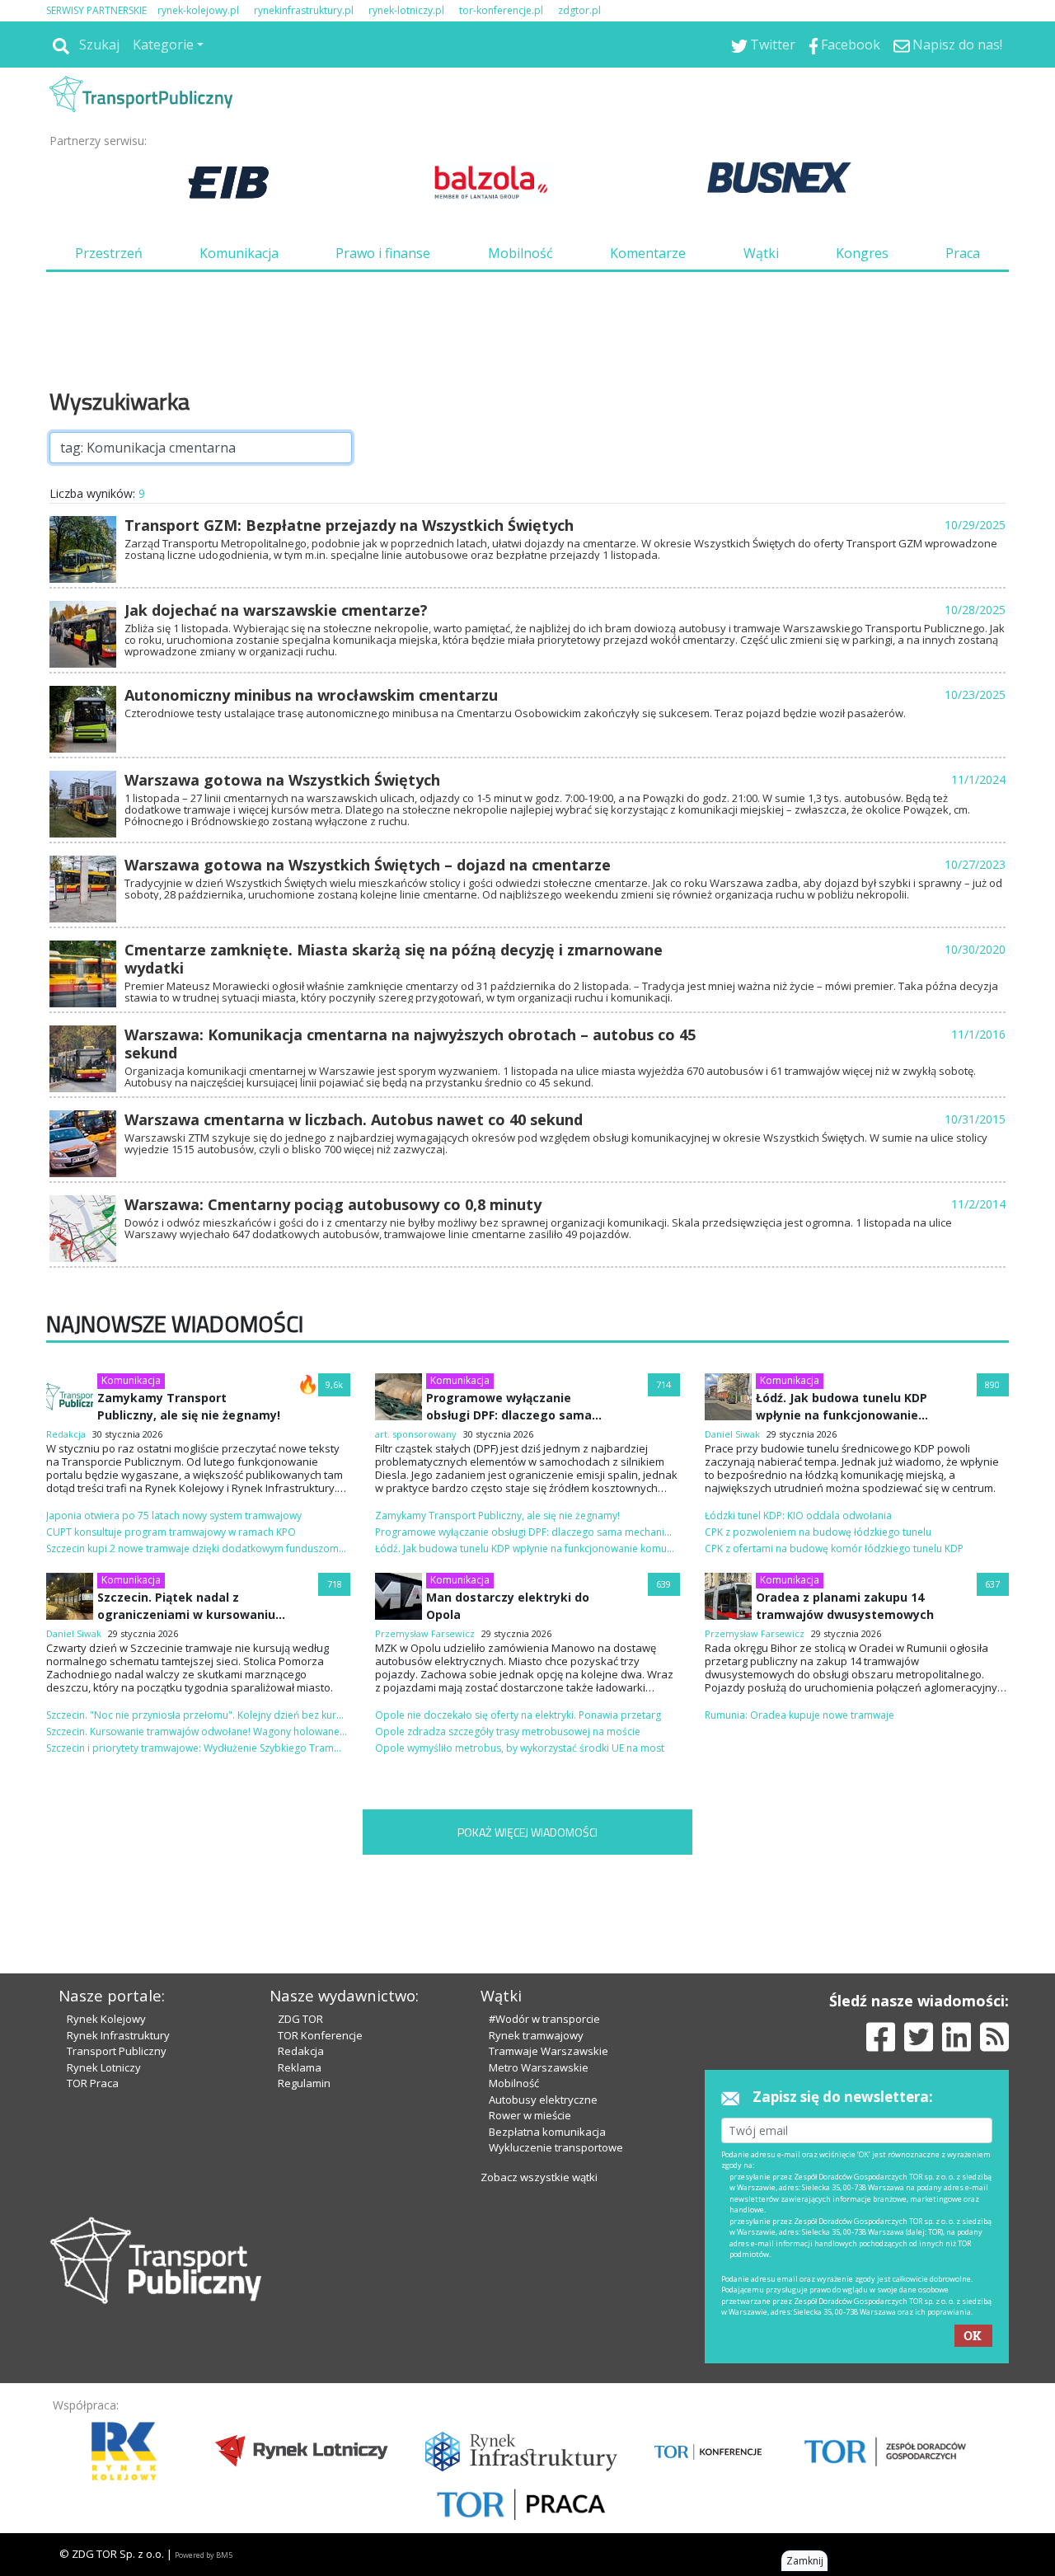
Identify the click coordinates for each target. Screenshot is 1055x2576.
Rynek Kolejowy (106, 2019)
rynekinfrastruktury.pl (304, 10)
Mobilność (520, 253)
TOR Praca (93, 2083)
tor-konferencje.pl (501, 10)
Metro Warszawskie (539, 2067)
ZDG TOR (300, 2019)
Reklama (300, 2067)
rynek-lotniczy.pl (406, 10)
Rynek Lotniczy (104, 2067)
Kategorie (163, 45)
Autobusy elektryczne (543, 2100)
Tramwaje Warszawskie (549, 2051)
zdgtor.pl (579, 10)
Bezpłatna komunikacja (547, 2132)
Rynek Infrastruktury (118, 2035)
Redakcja (301, 2051)
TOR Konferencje (320, 2035)
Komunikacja (239, 253)
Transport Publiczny (117, 2051)
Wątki (761, 253)
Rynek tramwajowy (536, 2035)
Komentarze (648, 253)
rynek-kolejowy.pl (198, 10)
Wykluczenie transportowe (556, 2147)
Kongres (862, 253)
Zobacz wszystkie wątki (539, 2177)
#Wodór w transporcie (544, 2019)
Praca (963, 253)
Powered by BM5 (204, 2555)
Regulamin (304, 2083)
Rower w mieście (530, 2115)
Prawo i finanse (383, 253)
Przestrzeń (109, 253)
